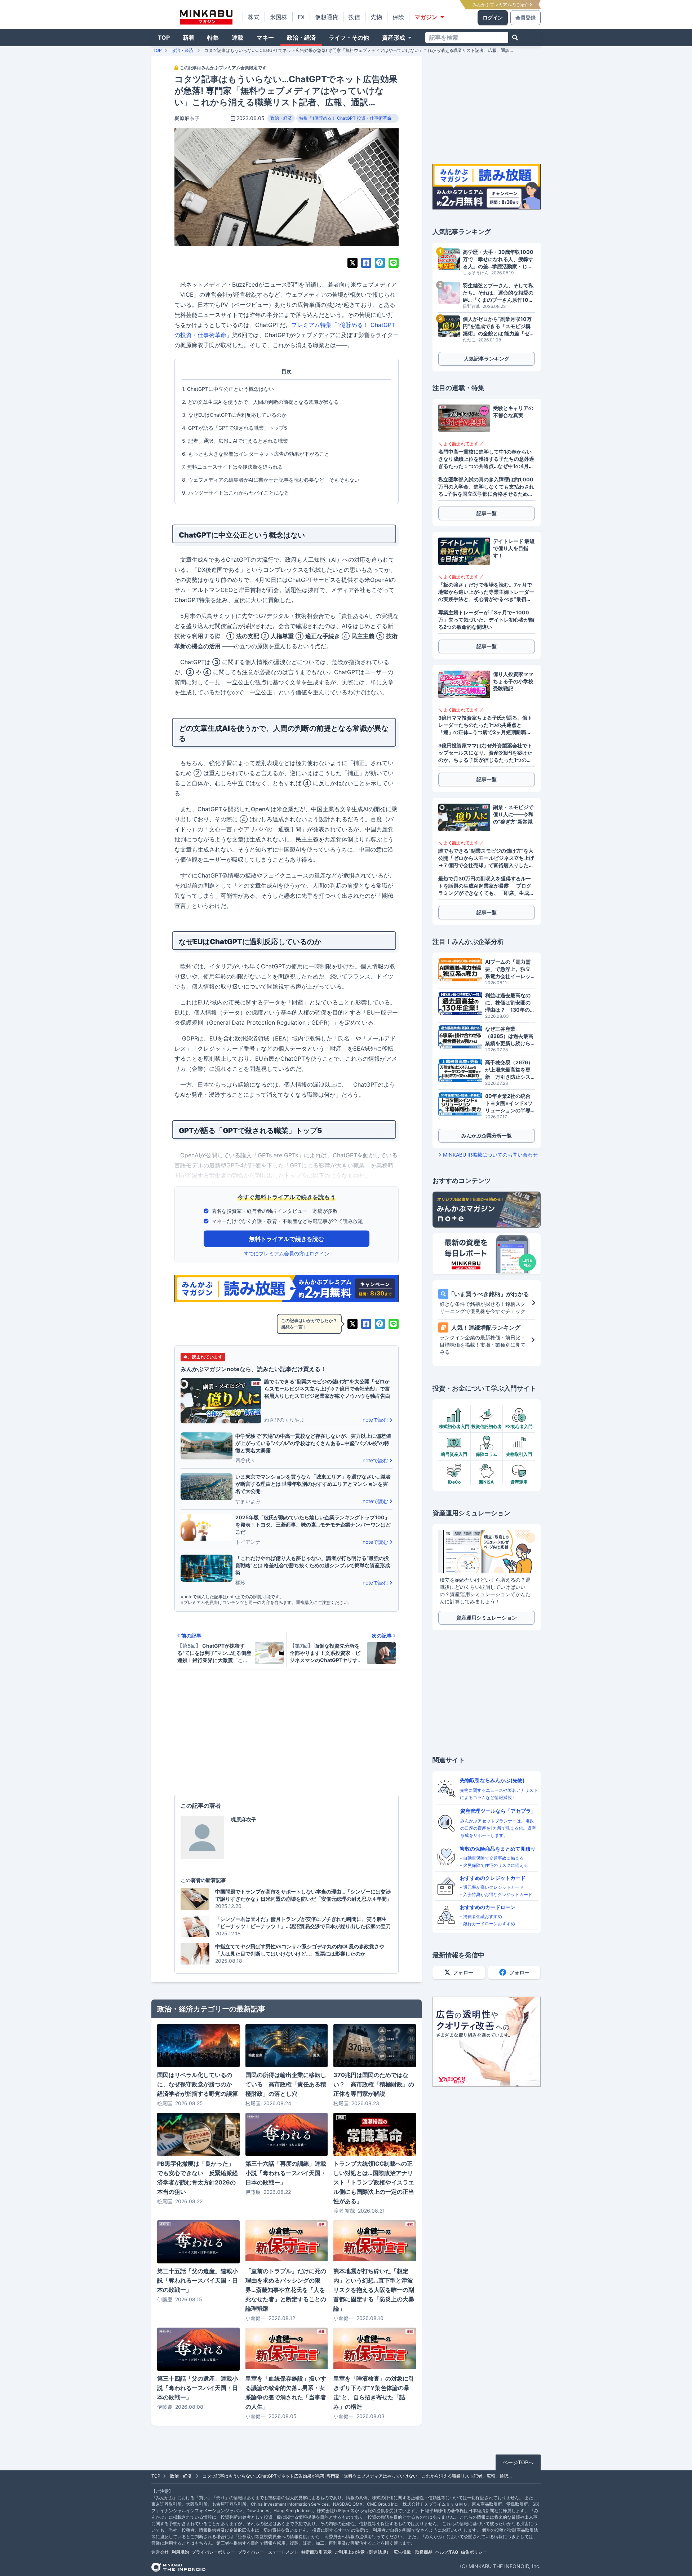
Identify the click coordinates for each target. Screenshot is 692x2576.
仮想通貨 (327, 17)
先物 (376, 17)
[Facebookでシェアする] (366, 263)
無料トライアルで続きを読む (287, 1239)
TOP (164, 37)
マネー (265, 37)
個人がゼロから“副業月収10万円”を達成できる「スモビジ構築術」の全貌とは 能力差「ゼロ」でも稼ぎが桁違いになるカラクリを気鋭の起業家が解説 (498, 326)
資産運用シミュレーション (487, 1618)
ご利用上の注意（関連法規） (363, 2552)
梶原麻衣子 (187, 118)
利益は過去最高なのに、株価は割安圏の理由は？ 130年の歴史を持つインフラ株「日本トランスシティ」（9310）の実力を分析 (510, 1003)
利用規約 (180, 2552)
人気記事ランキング (487, 359)
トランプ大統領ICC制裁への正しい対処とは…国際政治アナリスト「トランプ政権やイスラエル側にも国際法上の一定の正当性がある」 (374, 2182)
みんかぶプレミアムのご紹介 (501, 5)
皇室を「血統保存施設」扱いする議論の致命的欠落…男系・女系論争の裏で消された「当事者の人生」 (286, 2392)
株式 (254, 17)
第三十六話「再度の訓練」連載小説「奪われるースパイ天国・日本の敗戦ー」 (286, 2173)
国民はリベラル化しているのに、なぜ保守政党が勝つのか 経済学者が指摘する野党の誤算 (198, 2084)
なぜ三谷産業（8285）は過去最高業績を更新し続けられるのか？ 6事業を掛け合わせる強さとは (510, 1036)
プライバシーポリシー (213, 2552)
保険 (398, 17)
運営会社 (160, 2552)
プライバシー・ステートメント (268, 2552)
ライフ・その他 (349, 37)
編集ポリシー (474, 2552)
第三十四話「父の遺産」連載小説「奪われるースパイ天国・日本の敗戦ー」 (198, 2388)
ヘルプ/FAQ (447, 2552)
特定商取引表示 (316, 2552)
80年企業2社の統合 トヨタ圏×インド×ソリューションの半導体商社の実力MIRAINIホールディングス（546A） (510, 1103)
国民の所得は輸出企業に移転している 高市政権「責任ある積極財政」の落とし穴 (286, 2084)
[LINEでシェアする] (394, 263)
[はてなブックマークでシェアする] (380, 263)
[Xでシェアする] (352, 263)
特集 (213, 37)
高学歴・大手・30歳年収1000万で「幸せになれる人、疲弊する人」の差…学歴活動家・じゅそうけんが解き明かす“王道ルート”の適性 (498, 259)
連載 (238, 37)
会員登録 (525, 17)
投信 (354, 17)
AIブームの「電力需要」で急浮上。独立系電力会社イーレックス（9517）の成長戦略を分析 (509, 969)
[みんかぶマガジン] (206, 17)
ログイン (493, 17)
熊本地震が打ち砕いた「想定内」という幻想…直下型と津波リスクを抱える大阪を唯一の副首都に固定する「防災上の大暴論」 (374, 2290)
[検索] (515, 37)
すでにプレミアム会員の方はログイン (287, 1253)
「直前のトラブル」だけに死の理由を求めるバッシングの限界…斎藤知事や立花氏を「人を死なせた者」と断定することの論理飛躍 (286, 2290)
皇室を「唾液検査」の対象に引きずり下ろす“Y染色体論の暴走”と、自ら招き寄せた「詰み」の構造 (374, 2392)
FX (301, 17)
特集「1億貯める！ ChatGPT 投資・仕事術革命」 (347, 118)
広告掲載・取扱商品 (413, 2552)
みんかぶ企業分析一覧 (487, 1135)
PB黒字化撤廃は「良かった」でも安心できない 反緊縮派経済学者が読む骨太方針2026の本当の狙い (198, 2178)
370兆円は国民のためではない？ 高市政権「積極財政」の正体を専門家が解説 (374, 2084)
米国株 (279, 17)
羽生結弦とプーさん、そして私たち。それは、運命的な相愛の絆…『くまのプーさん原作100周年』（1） (498, 293)
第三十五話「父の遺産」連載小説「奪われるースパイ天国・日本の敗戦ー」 (198, 2280)
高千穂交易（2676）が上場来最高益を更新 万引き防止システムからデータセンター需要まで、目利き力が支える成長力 (509, 1070)
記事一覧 (487, 513)
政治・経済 (301, 37)
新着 (188, 37)
